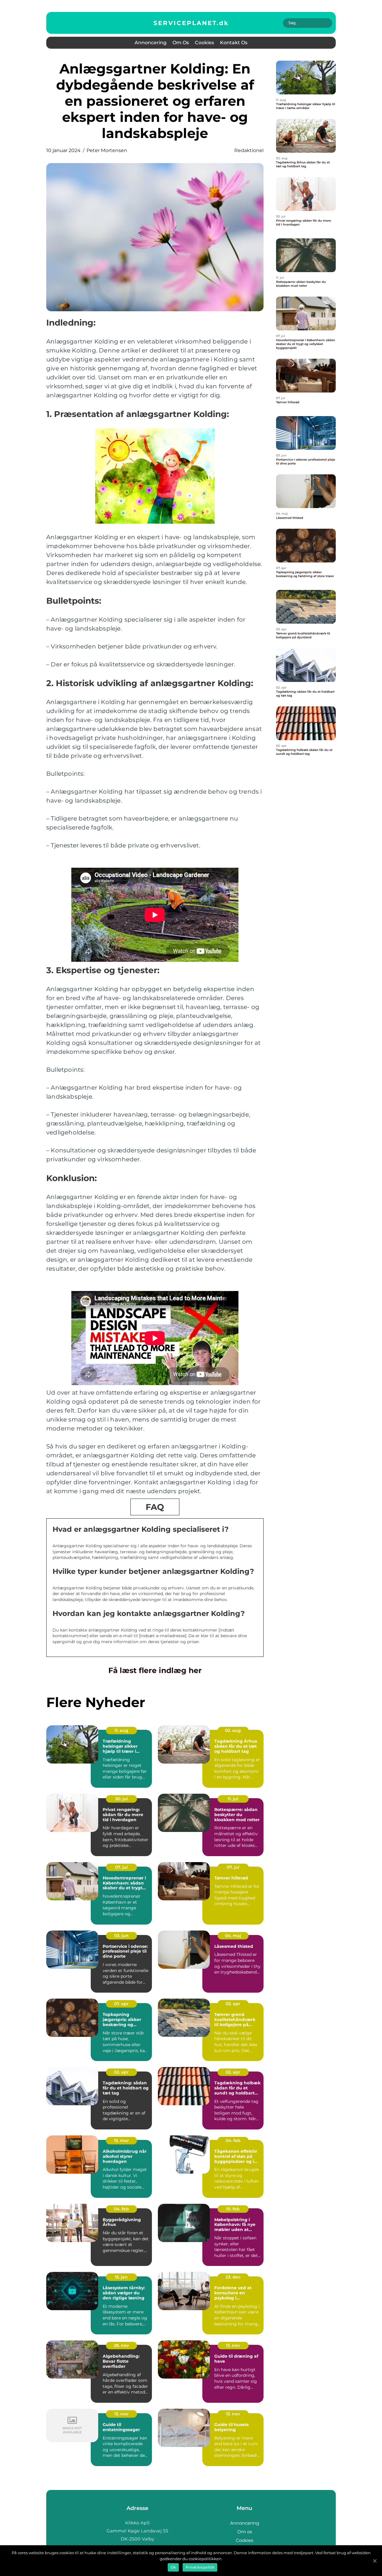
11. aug (121, 1730)
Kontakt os (234, 43)
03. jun (121, 1936)
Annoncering (151, 43)
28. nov (121, 2345)
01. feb (233, 2209)
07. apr (121, 2004)
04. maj (233, 1936)
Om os (181, 43)
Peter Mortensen (107, 150)
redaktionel (249, 150)
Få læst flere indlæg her (155, 1670)
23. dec (233, 2277)
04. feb (233, 2140)
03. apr (233, 2004)
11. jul (233, 1799)
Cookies (204, 43)
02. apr (121, 2072)
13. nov (233, 2345)
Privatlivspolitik (200, 2567)
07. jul (121, 1867)
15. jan (121, 2277)
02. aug (233, 1730)
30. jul (121, 1799)
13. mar (121, 2140)
